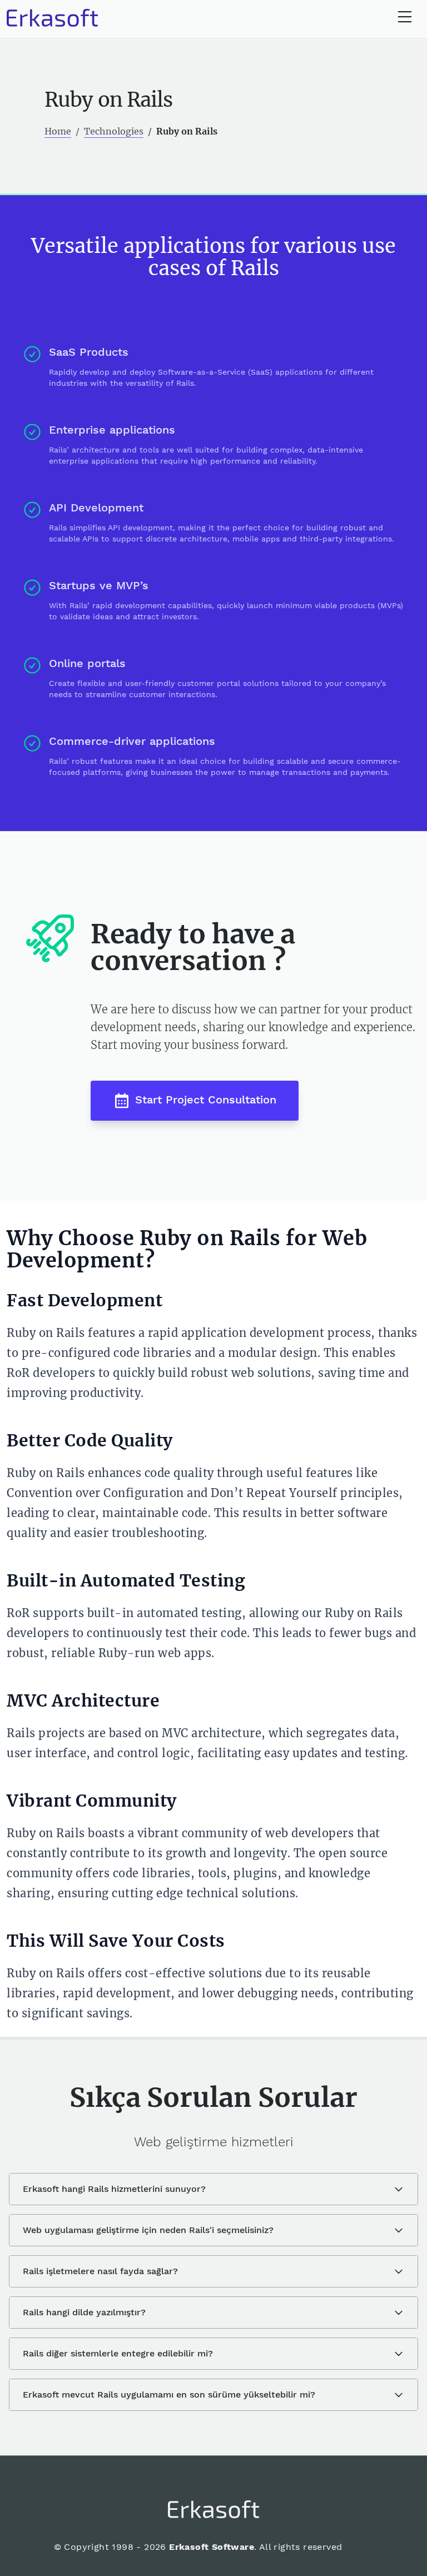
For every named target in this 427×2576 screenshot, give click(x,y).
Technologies (114, 131)
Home (58, 131)
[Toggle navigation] (405, 18)
